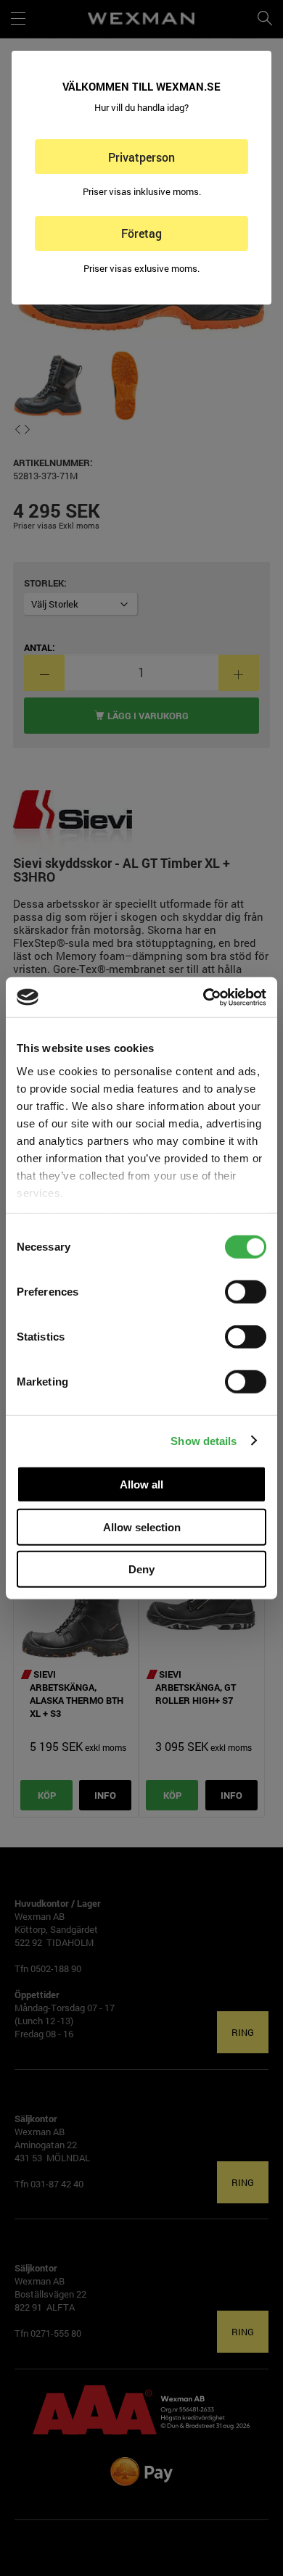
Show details (204, 1440)
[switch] (246, 1292)
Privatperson (141, 157)
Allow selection (142, 1527)
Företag (141, 233)
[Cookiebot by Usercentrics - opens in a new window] (204, 997)
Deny (141, 1569)
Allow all (141, 1484)
